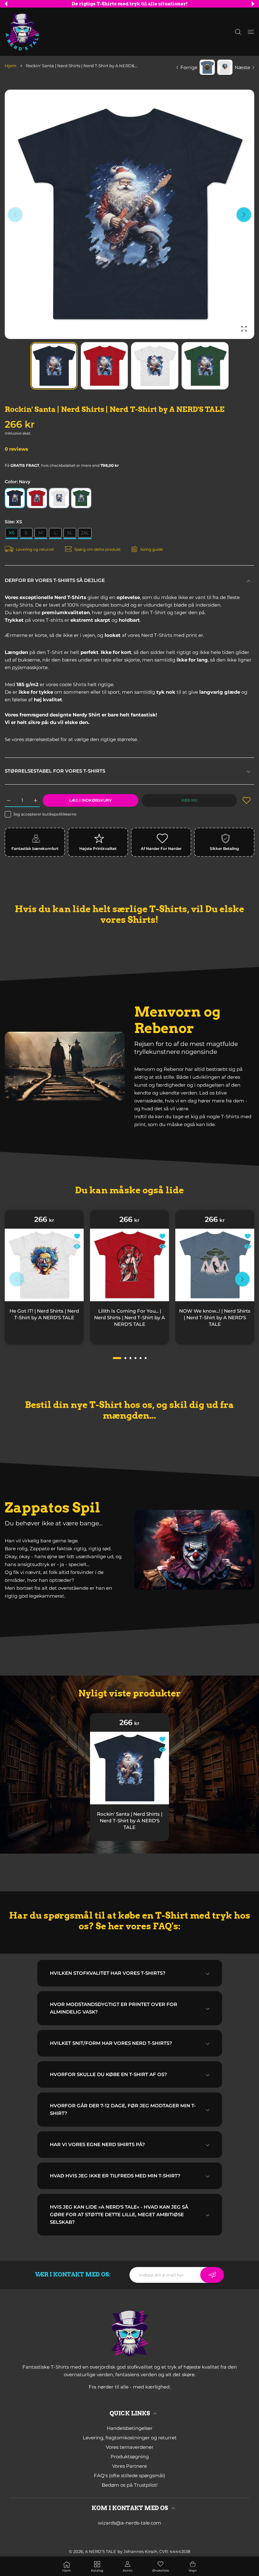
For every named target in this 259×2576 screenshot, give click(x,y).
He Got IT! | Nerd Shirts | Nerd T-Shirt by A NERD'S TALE (44, 1314)
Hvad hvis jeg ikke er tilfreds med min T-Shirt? (115, 2176)
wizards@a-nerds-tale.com (129, 2523)
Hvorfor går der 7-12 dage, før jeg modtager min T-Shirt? (123, 2109)
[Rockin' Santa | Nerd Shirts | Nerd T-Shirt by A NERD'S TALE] (129, 1768)
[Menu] (251, 32)
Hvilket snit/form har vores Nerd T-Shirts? (111, 2043)
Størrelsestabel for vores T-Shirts (55, 771)
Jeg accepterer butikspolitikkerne (45, 814)
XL (70, 533)
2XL (85, 533)
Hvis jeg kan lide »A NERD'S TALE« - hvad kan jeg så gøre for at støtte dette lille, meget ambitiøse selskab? (119, 2214)
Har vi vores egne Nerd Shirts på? (97, 2144)
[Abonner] (212, 2275)
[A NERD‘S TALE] (22, 32)
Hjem (11, 66)
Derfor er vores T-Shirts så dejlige (55, 580)
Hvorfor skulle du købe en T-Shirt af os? (108, 2074)
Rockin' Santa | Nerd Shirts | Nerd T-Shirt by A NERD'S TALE (130, 1821)
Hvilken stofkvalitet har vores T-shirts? (108, 1973)
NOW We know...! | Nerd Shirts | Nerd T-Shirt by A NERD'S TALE (215, 1317)
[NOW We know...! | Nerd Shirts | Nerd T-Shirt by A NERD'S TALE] (215, 1265)
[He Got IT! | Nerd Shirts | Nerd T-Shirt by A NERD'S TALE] (44, 1265)
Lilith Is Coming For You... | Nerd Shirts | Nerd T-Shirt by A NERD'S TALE (129, 1317)
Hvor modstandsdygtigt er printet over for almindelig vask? (114, 2008)
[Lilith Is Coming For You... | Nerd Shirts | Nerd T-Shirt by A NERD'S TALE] (129, 1265)
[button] (6, 4)
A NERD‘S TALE (101, 2551)
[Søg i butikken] (238, 32)
